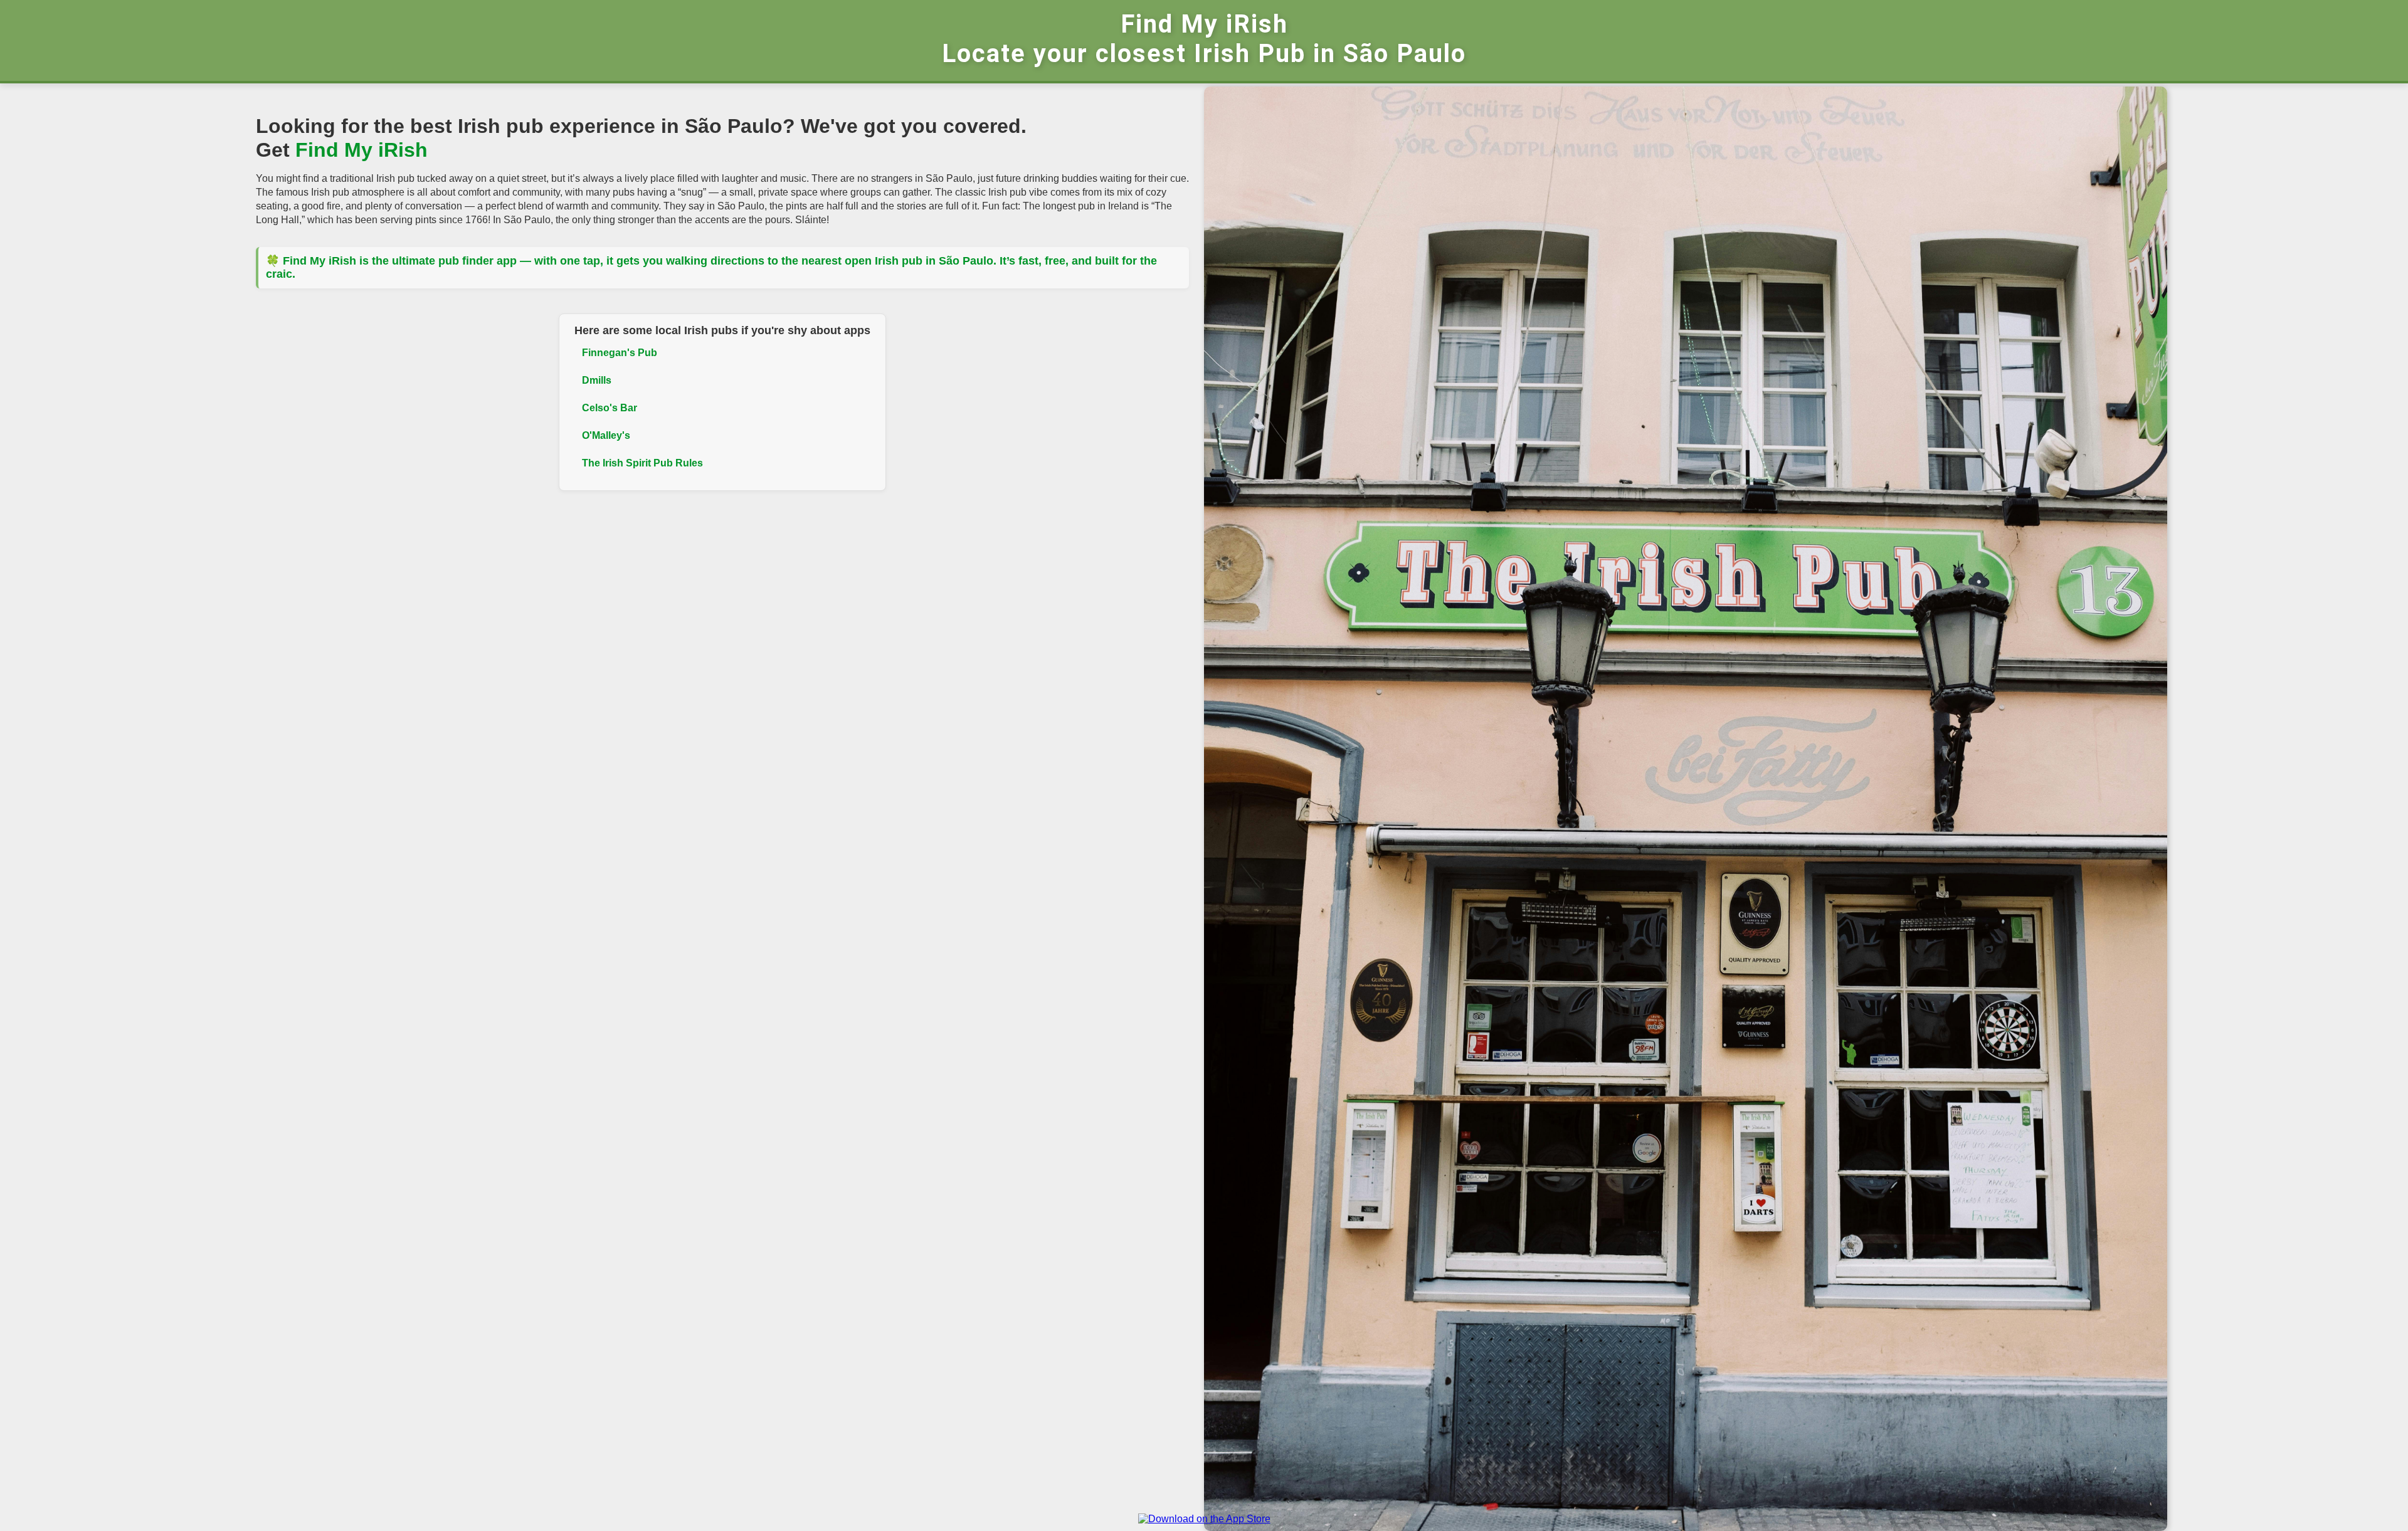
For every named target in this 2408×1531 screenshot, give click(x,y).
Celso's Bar (610, 408)
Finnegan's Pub (620, 353)
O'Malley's (606, 435)
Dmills (597, 380)
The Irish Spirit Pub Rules (642, 463)
